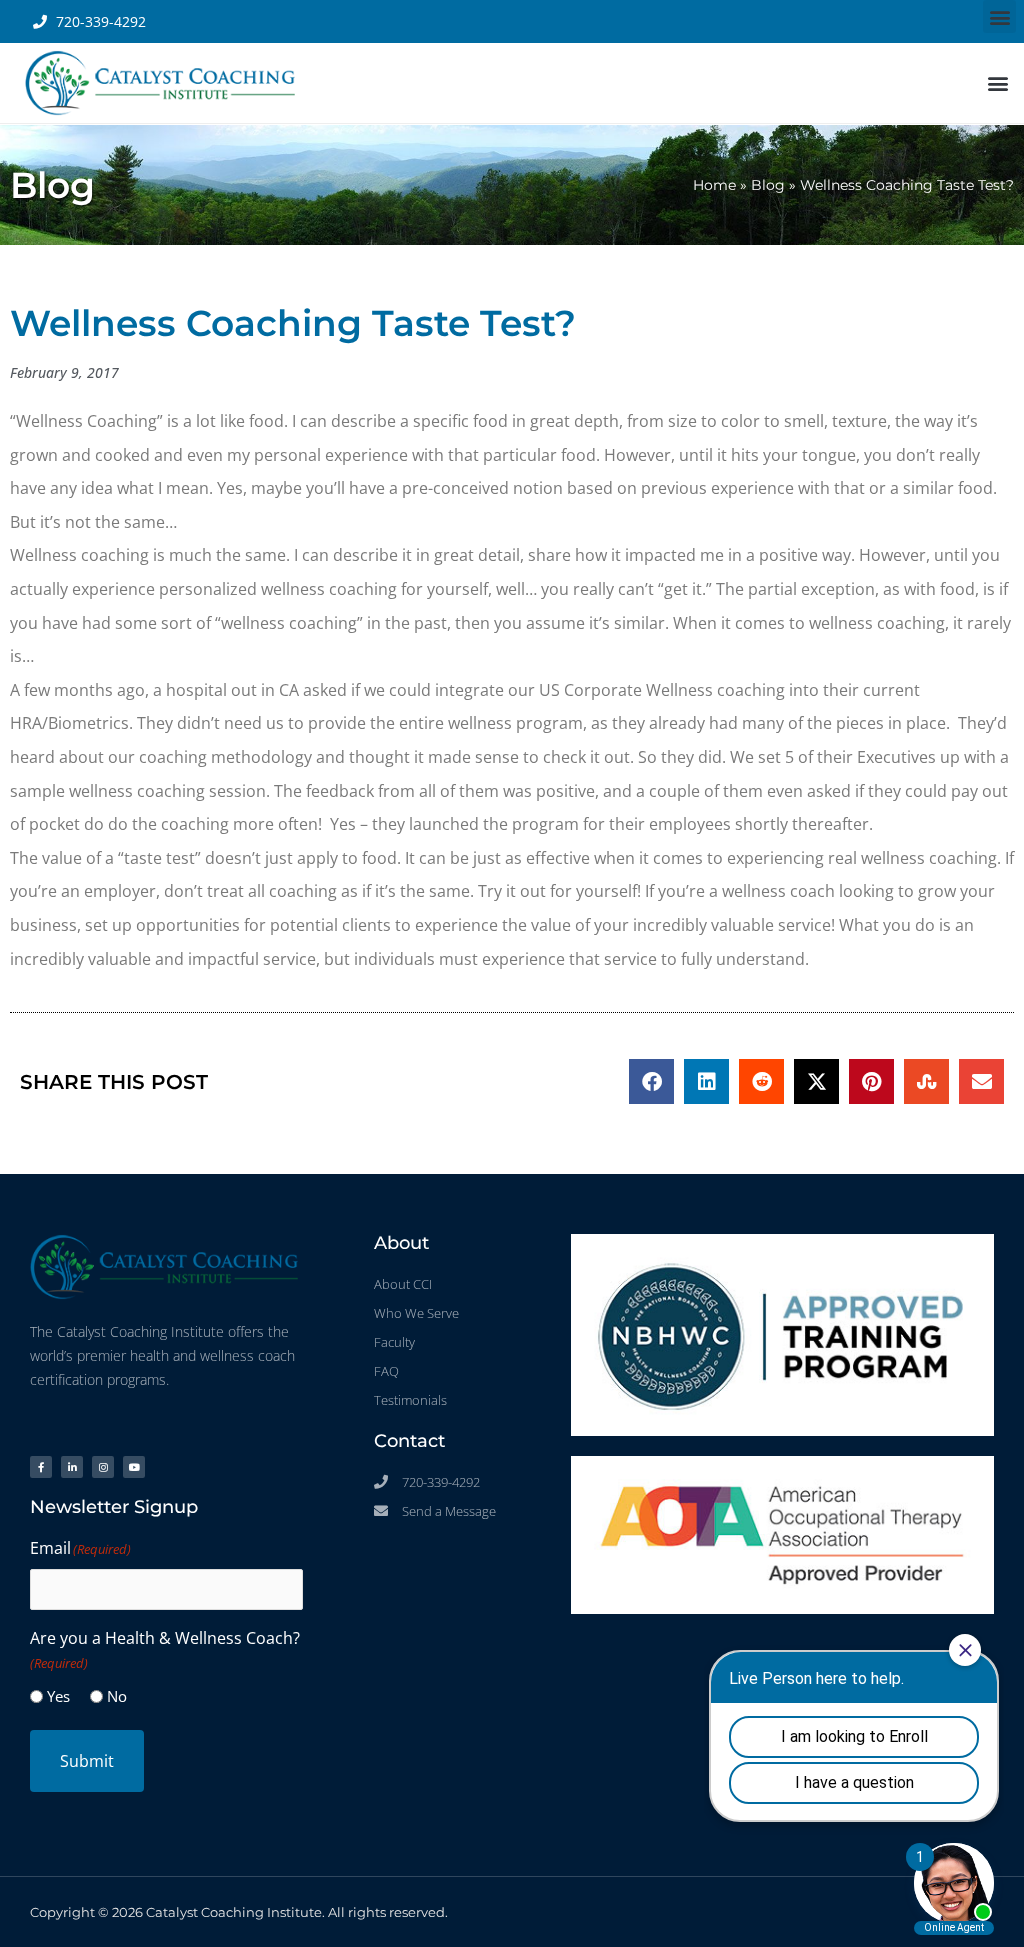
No (117, 1696)
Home (714, 185)
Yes (58, 1696)
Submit (87, 1761)
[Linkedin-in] (72, 1467)
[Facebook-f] (41, 1467)
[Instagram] (103, 1467)
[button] (999, 16)
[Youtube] (134, 1467)
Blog (768, 185)
